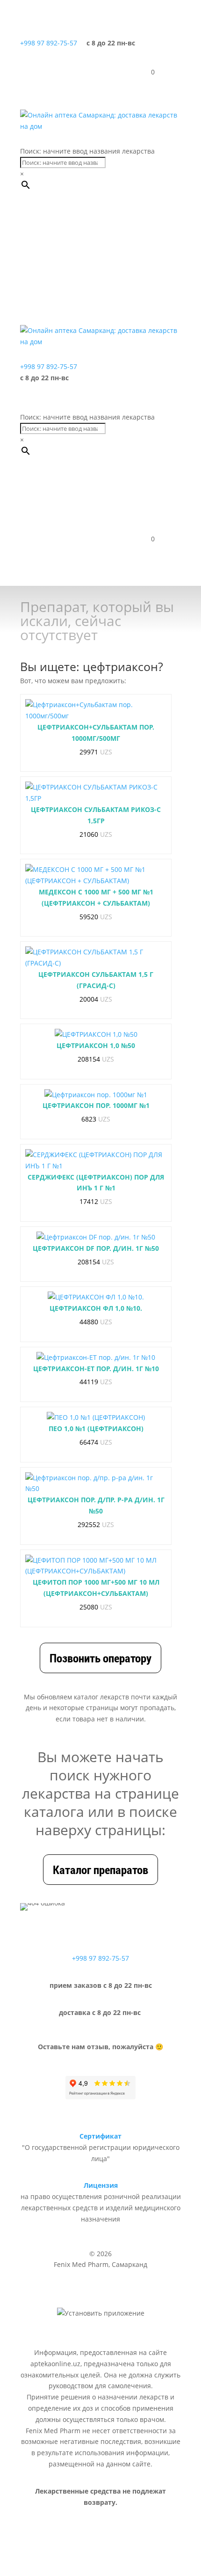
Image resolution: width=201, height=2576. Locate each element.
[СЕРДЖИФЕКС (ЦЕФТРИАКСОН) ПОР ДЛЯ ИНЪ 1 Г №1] (96, 1160)
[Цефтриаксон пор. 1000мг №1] (96, 1095)
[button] (69, 236)
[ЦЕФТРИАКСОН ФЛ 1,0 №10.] (96, 1297)
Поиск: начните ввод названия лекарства (87, 151)
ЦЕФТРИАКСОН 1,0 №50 (96, 1045)
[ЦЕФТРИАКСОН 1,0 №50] (96, 1034)
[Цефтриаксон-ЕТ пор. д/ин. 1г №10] (96, 1358)
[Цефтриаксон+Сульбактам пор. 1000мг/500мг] (96, 710)
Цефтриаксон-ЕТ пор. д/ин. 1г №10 (96, 1369)
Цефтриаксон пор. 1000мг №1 (96, 1105)
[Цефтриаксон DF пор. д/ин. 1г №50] (96, 1237)
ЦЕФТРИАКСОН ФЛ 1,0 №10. (96, 1308)
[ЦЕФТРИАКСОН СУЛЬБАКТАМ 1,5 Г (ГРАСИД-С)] (96, 958)
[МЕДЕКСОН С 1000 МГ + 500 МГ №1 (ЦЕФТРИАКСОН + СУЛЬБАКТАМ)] (96, 875)
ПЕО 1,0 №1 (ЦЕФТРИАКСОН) (96, 1428)
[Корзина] (144, 72)
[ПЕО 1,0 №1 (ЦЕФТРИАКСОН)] (96, 1417)
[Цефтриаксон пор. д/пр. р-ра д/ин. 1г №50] (96, 1484)
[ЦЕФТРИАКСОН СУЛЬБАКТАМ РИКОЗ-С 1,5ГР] (96, 793)
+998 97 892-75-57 (49, 43)
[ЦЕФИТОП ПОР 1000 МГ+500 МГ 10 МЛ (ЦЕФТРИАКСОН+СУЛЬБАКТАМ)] (96, 1566)
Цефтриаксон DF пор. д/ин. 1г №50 (96, 1248)
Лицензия (101, 2185)
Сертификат (100, 2136)
